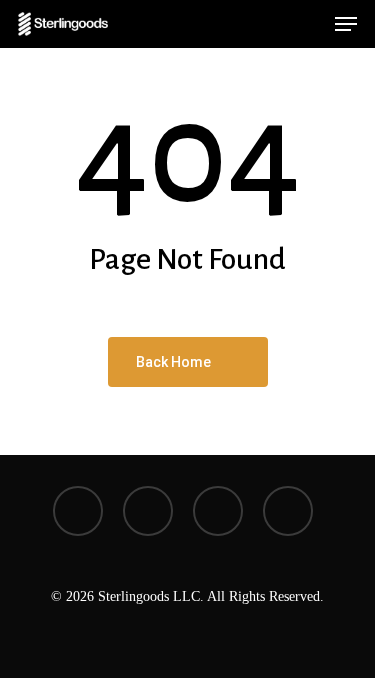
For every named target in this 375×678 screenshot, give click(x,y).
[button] (346, 24)
